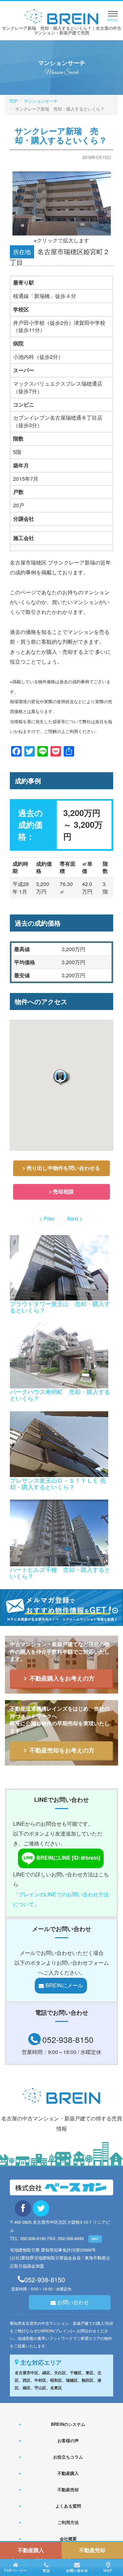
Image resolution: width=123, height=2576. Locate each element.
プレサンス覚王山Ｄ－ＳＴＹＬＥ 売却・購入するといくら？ (58, 1483)
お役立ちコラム (68, 2457)
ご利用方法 (68, 2522)
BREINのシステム (68, 2424)
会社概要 (68, 2539)
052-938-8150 (68, 2039)
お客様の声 (68, 2440)
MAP (95, 2239)
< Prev (47, 1218)
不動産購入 (68, 2473)
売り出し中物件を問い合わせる (63, 1168)
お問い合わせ (73, 2302)
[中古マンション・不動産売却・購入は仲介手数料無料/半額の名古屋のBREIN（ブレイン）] (61, 16)
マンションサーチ (41, 101)
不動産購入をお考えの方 (62, 1678)
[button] (61, 1077)
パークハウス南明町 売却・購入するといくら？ (60, 1395)
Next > (75, 1218)
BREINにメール (64, 1985)
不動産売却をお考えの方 (62, 1750)
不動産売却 (68, 2489)
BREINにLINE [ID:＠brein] (68, 1858)
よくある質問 (68, 2506)
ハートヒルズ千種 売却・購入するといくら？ (60, 1573)
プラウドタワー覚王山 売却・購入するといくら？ (60, 1307)
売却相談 (63, 1191)
